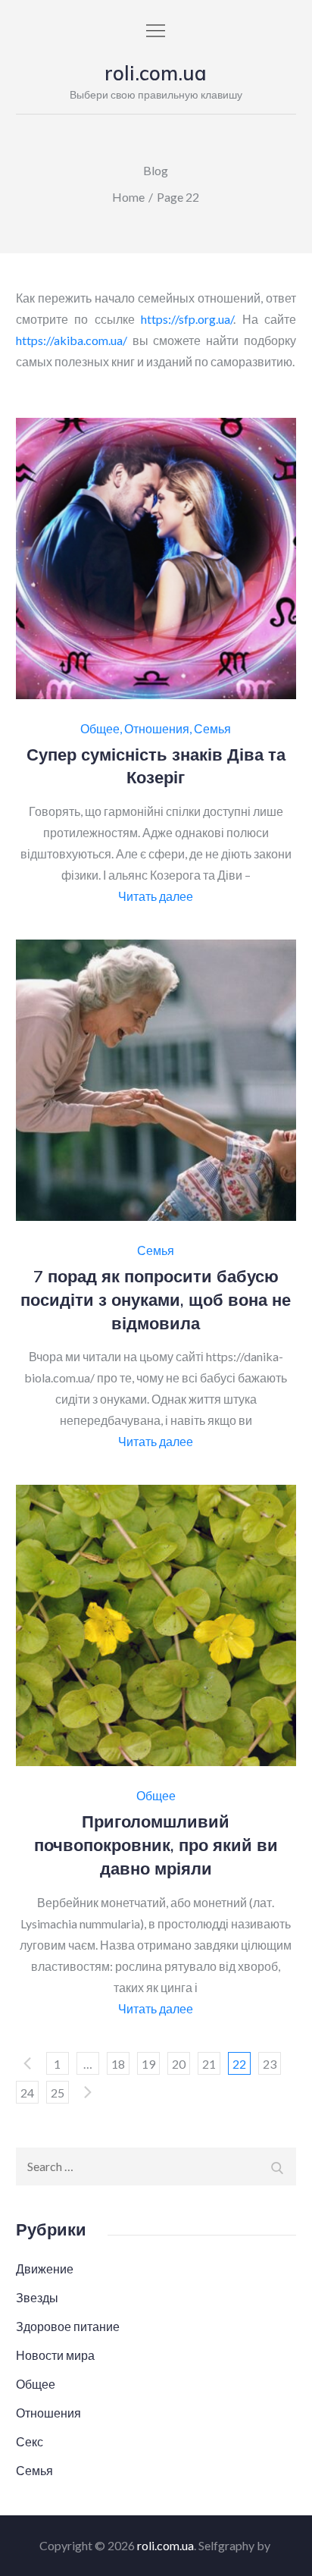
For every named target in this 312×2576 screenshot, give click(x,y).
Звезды (37, 2297)
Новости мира (55, 2355)
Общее (100, 729)
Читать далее (156, 896)
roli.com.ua (156, 73)
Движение (45, 2269)
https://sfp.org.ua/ (187, 319)
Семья (212, 729)
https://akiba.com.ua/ (72, 340)
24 (27, 2093)
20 (179, 2064)
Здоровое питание (68, 2326)
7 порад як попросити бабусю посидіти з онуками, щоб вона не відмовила (156, 1300)
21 (209, 2064)
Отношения (157, 729)
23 (270, 2064)
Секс (30, 2441)
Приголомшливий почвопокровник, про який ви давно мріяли (156, 1845)
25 (58, 2093)
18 (118, 2064)
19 (148, 2064)
